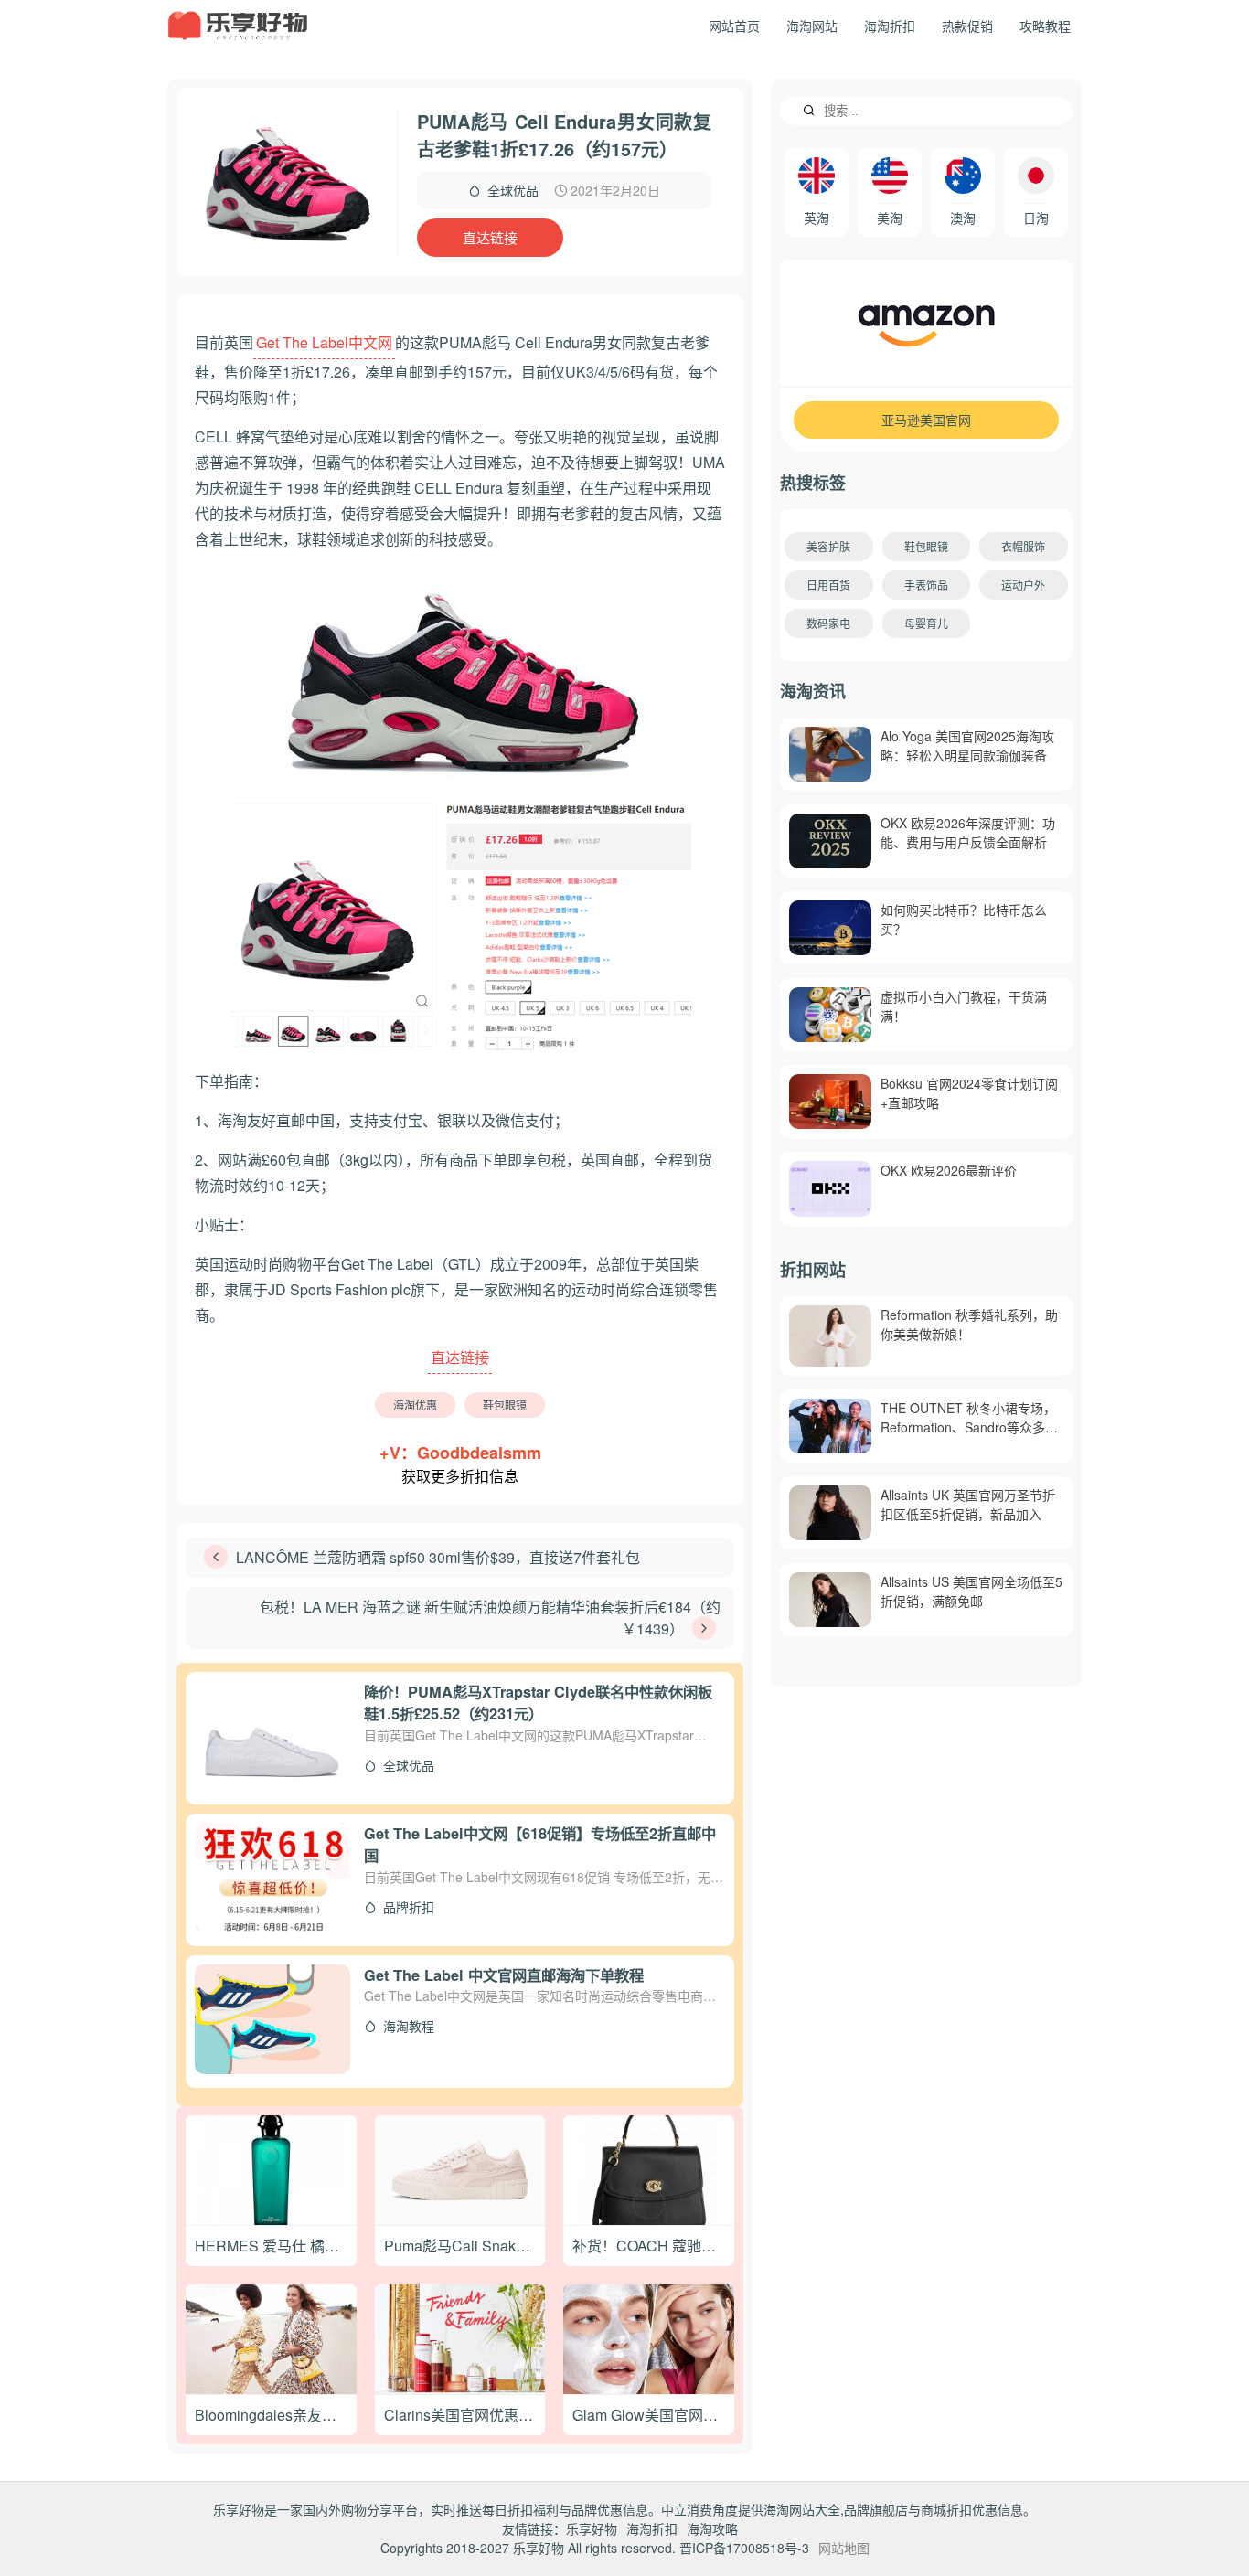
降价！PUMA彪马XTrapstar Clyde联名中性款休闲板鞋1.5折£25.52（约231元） (538, 1703)
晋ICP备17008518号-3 (744, 2548)
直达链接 (490, 237)
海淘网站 (812, 26)
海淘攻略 (712, 2528)
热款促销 (967, 26)
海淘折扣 (890, 26)
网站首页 (734, 26)
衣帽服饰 (1023, 546)
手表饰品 (926, 585)
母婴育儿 (926, 623)
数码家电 (828, 623)
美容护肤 (828, 546)
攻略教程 (1045, 26)
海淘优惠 (415, 1405)
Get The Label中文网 (324, 342)
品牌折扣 (406, 1907)
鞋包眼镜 (505, 1405)
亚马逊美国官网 (926, 420)
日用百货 (828, 585)
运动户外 (1023, 585)
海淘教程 (406, 2026)
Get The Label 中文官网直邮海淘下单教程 (504, 1975)
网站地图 (844, 2548)
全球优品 (513, 190)
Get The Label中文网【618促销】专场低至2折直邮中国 (540, 1845)
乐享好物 (592, 2528)
